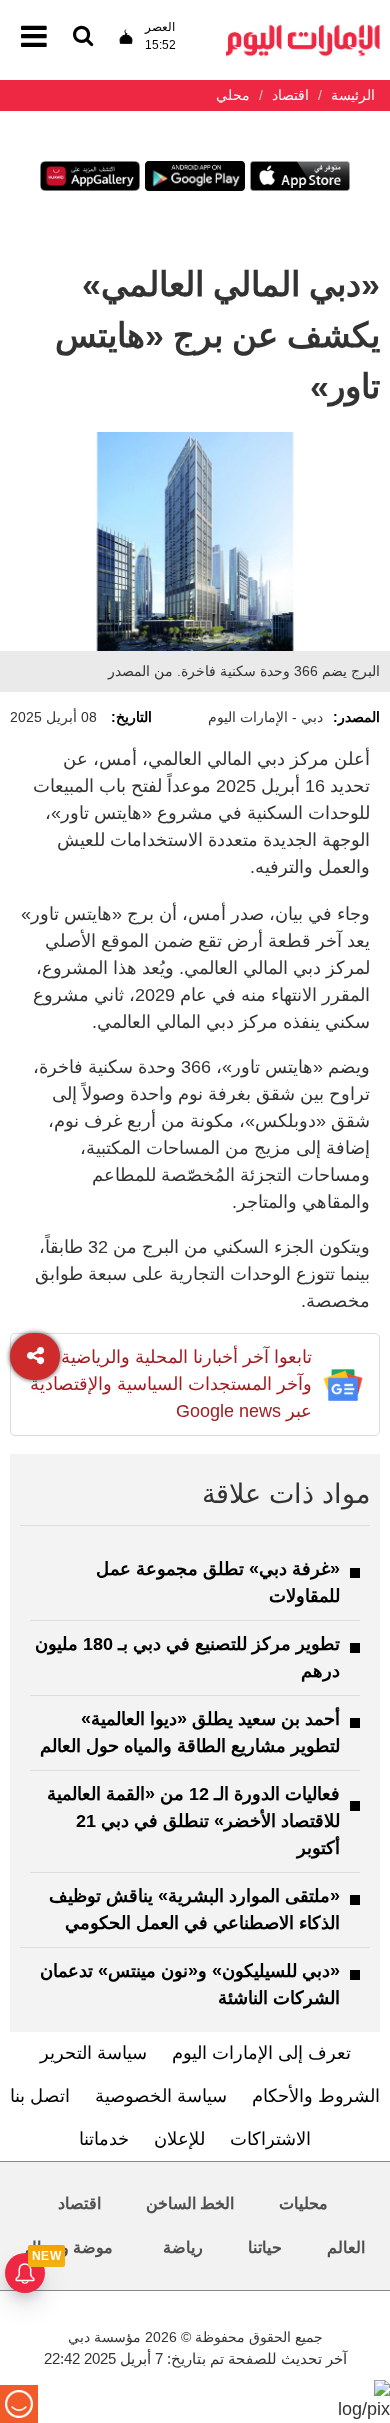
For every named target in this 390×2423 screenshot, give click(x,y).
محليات (303, 2203)
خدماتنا (104, 2139)
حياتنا (265, 2247)
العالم (346, 2247)
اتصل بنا (40, 2096)
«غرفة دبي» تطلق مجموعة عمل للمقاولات (218, 1582)
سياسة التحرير (93, 2053)
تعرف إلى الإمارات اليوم (261, 2053)
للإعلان (179, 2139)
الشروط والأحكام (316, 2096)
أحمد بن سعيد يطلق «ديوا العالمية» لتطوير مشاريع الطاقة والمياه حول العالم (190, 1732)
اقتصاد (79, 2203)
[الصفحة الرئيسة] (303, 30)
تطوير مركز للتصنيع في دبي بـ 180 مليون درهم (187, 1657)
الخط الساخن (190, 2203)
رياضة (183, 2247)
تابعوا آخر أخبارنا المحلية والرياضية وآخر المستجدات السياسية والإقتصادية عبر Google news (171, 1384)
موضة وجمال (69, 2247)
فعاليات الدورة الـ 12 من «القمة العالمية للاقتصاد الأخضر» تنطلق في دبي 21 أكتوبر (193, 1821)
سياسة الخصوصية (161, 2096)
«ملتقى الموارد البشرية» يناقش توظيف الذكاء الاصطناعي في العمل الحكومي (194, 1909)
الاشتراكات (270, 2139)
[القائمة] (83, 37)
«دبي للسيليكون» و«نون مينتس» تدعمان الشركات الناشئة (190, 1984)
